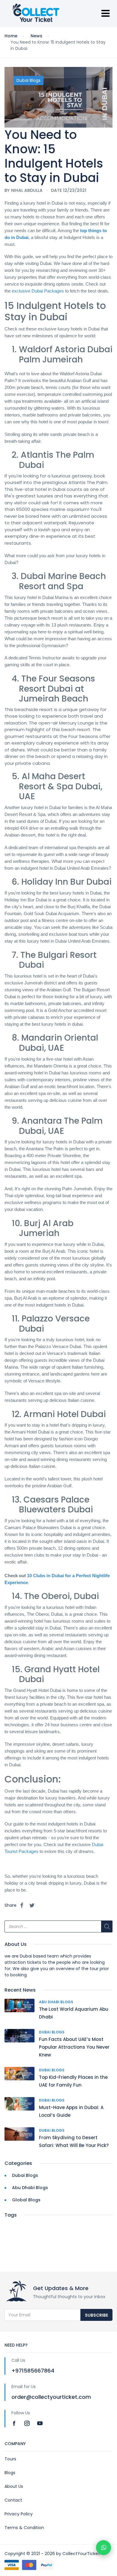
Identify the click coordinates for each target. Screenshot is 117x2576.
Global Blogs (26, 2200)
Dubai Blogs (28, 80)
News (36, 36)
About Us (14, 2486)
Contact (13, 2500)
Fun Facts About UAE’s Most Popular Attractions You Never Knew (74, 2047)
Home (11, 36)
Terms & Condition (24, 2528)
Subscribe (96, 2315)
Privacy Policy (19, 2514)
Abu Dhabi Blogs (56, 2002)
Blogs (10, 2473)
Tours (10, 2459)
